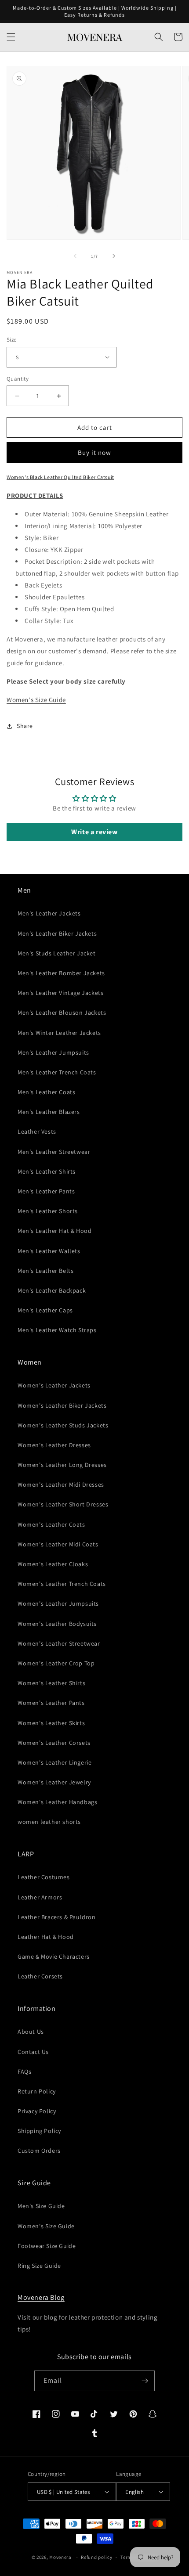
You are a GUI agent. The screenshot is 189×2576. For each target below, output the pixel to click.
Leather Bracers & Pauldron (57, 1917)
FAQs (24, 2072)
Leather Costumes (44, 1877)
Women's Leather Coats (51, 1524)
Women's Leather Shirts (51, 1683)
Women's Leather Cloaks (53, 1564)
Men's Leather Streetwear (54, 1152)
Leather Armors (40, 1897)
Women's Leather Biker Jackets (62, 1405)
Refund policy (96, 2557)
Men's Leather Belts (45, 1271)
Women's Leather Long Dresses (62, 1465)
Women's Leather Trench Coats (62, 1584)
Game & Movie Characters (54, 1956)
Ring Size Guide (39, 2266)
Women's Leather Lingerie (55, 1762)
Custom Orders (39, 2151)
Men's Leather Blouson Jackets (62, 1012)
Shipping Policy (39, 2131)
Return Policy (37, 2091)
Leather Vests (37, 1131)
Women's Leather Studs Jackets (63, 1425)
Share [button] (25, 726)
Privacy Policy (37, 2111)
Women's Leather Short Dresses (63, 1504)
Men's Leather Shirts (47, 1171)
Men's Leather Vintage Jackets (60, 993)
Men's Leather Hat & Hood (55, 1231)
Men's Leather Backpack (52, 1290)
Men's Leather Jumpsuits (53, 1052)
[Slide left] (75, 256)
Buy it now (94, 452)
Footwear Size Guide (47, 2246)
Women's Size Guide (36, 700)
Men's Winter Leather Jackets (59, 1033)
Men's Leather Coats (46, 1092)
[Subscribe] (145, 2381)
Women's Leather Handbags (57, 1802)
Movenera (60, 2557)
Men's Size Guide (41, 2206)
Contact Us (33, 2052)
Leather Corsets (40, 1976)
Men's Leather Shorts (48, 1211)
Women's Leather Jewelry (54, 1782)
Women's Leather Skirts (51, 1723)
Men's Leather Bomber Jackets (61, 973)
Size (12, 340)
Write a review (94, 832)
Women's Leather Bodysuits (57, 1624)
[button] (11, 37)
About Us (31, 2032)
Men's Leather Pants (46, 1191)
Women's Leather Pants (51, 1703)
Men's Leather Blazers (49, 1112)
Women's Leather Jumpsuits (58, 1603)
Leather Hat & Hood (46, 1937)
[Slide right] (114, 256)
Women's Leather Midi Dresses (61, 1484)
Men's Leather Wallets (49, 1251)
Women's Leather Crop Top (56, 1663)
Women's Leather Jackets (54, 1385)
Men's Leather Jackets (49, 913)
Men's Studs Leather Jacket (57, 953)
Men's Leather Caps (45, 1310)
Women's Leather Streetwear (59, 1643)
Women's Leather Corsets (54, 1743)
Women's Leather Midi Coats (58, 1544)
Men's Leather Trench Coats (57, 1072)
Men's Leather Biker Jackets (57, 933)
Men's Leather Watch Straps (57, 1330)
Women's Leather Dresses (54, 1445)
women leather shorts (49, 1822)
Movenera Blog (41, 2297)
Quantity (18, 379)
